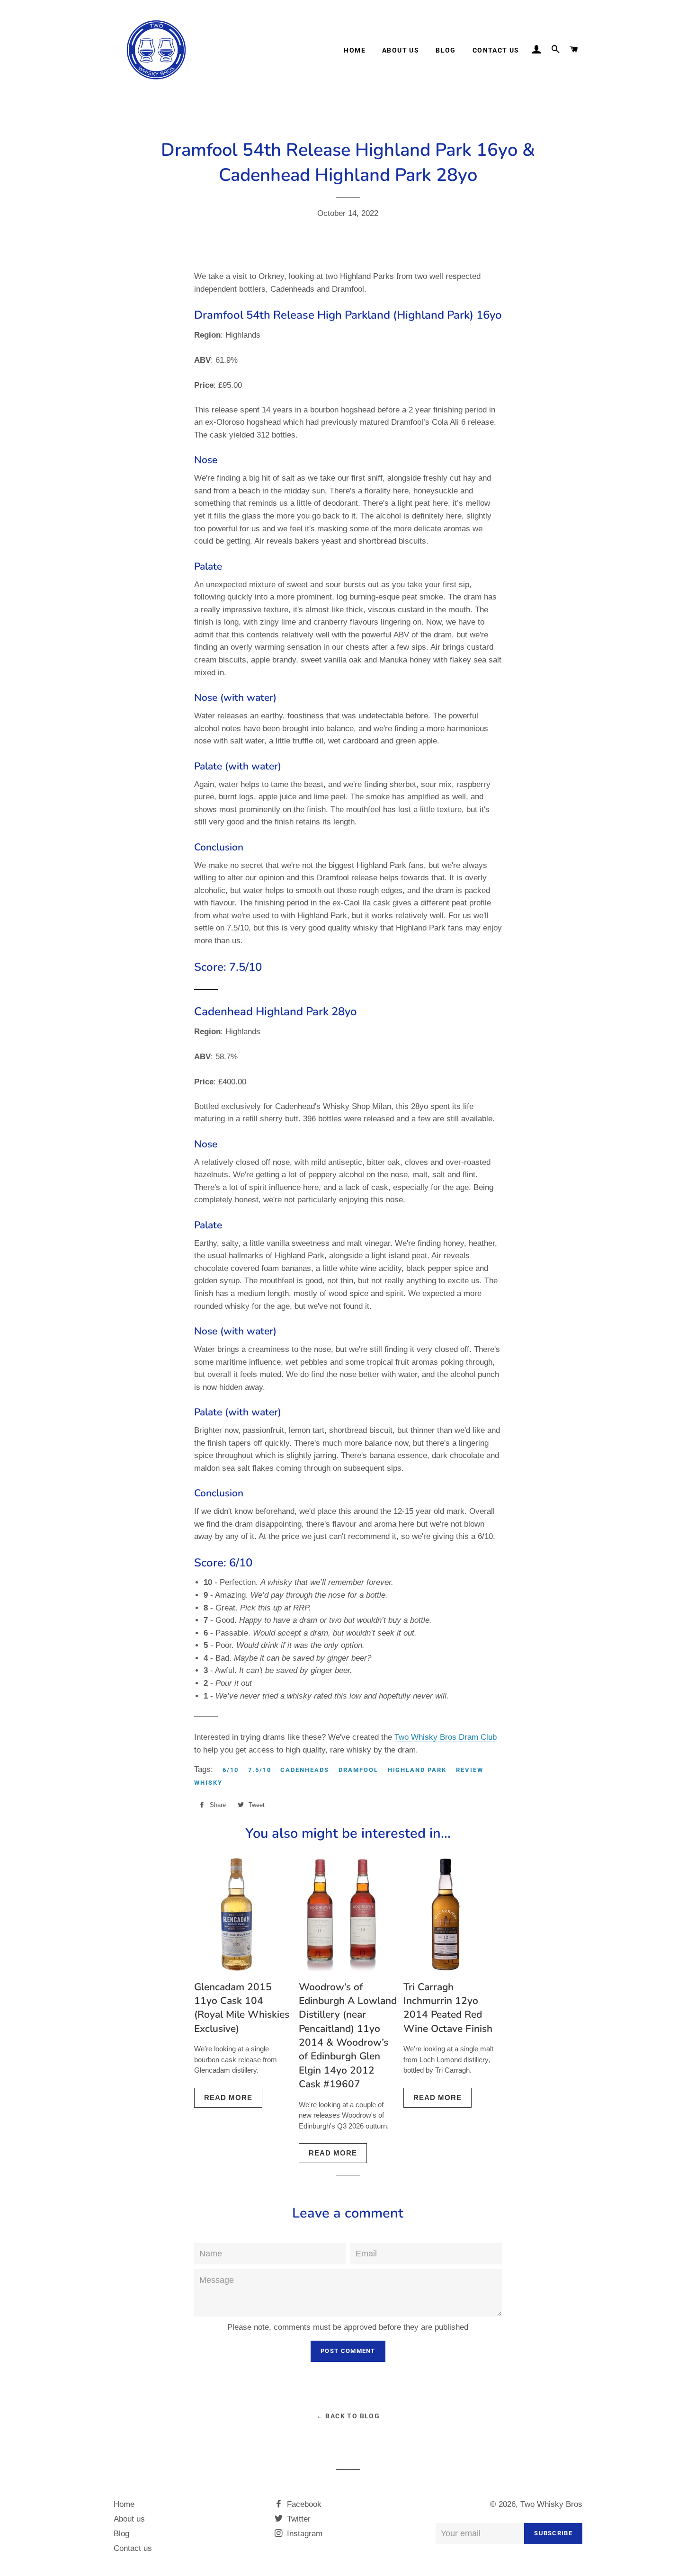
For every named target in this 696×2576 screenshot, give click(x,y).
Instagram (303, 2534)
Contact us (496, 50)
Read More (228, 2097)
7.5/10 (260, 1770)
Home (355, 50)
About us (401, 50)
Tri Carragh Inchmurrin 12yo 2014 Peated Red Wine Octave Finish (448, 2008)
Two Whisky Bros (551, 2504)
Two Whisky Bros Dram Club (446, 1737)
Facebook (303, 2504)
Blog (446, 50)
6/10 (231, 1770)
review (470, 1770)
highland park (417, 1770)
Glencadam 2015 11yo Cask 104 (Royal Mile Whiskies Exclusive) (242, 2008)
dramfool (358, 1770)
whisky (208, 1783)
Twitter (298, 2519)
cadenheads (305, 1770)
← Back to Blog (348, 2416)
